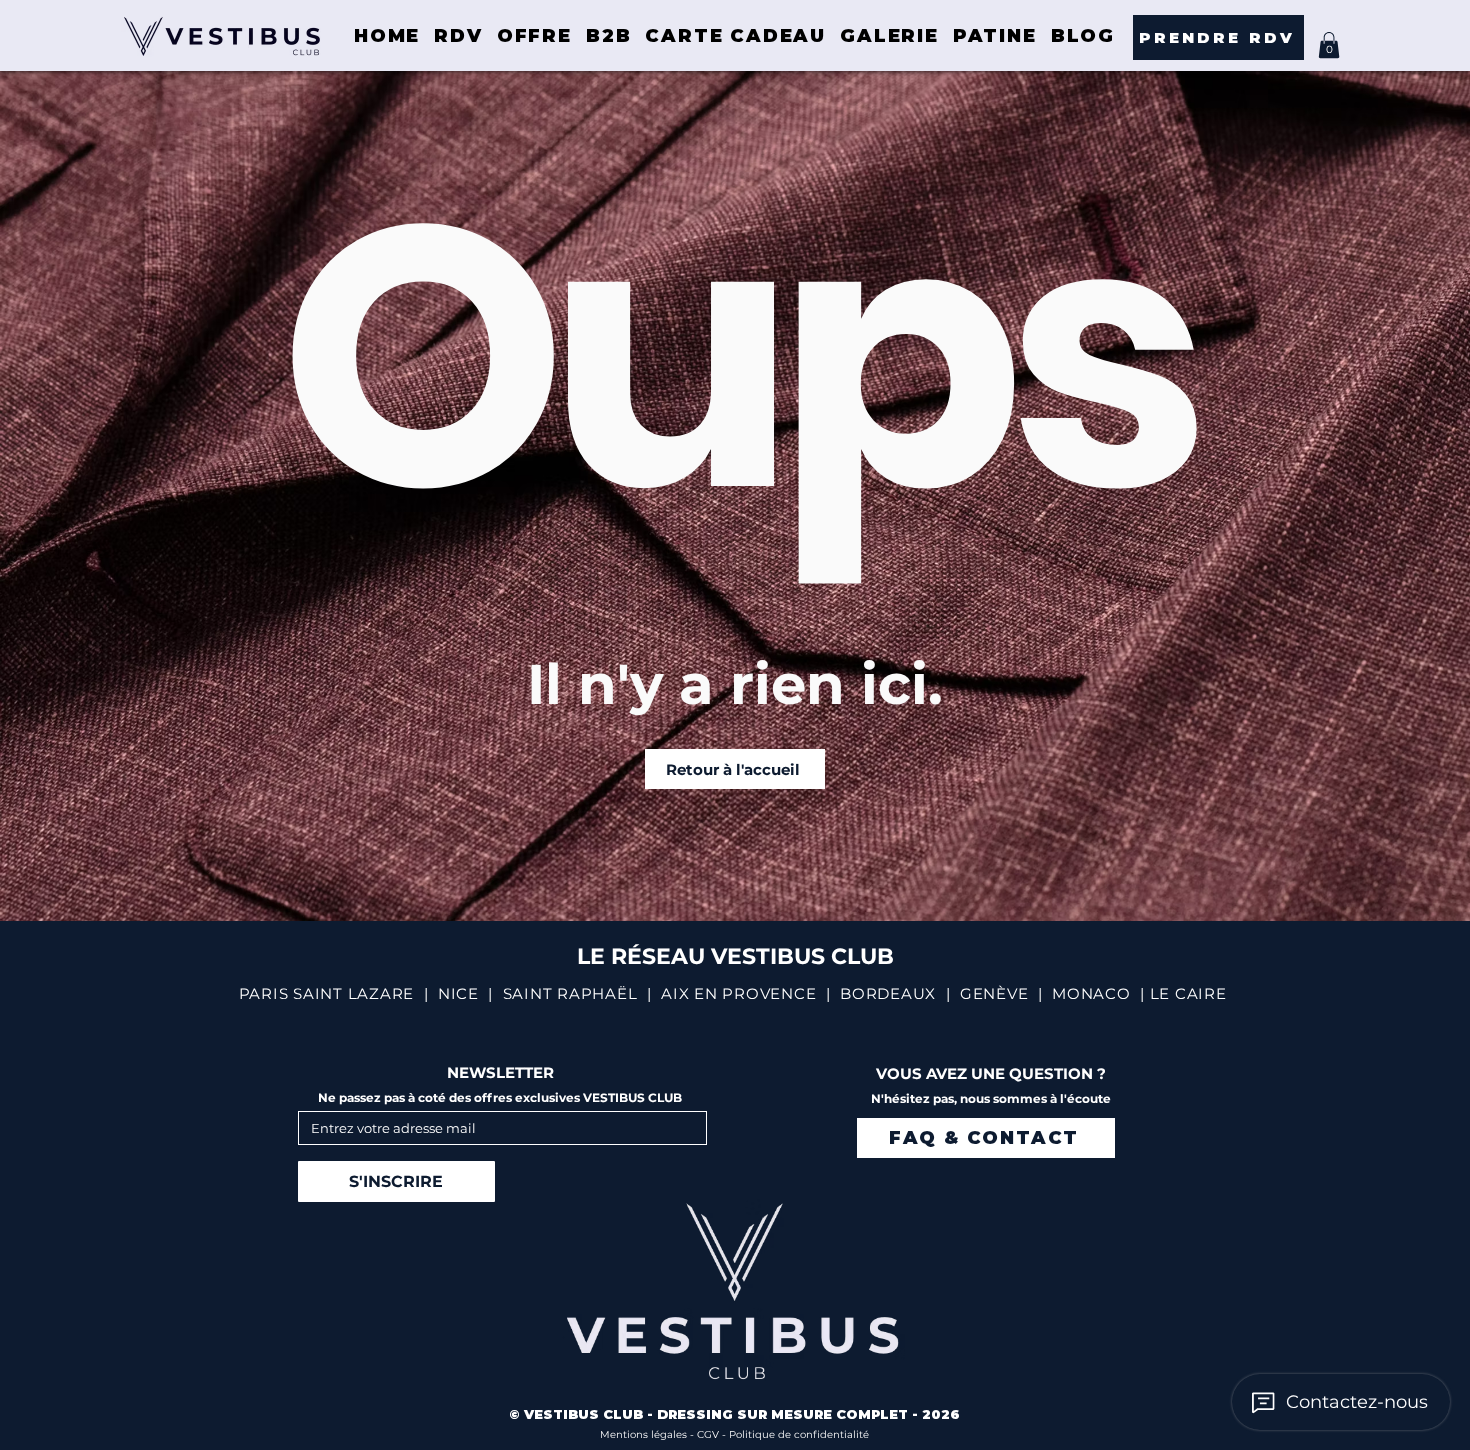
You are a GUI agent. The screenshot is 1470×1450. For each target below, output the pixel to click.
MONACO (1091, 993)
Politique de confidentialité (799, 1434)
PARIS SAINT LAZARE (327, 993)
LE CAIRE (1188, 993)
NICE (458, 993)
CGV (709, 1434)
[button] (1329, 45)
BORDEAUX (888, 993)
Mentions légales (645, 1434)
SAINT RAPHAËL (570, 993)
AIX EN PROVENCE (738, 993)
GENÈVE (994, 993)
